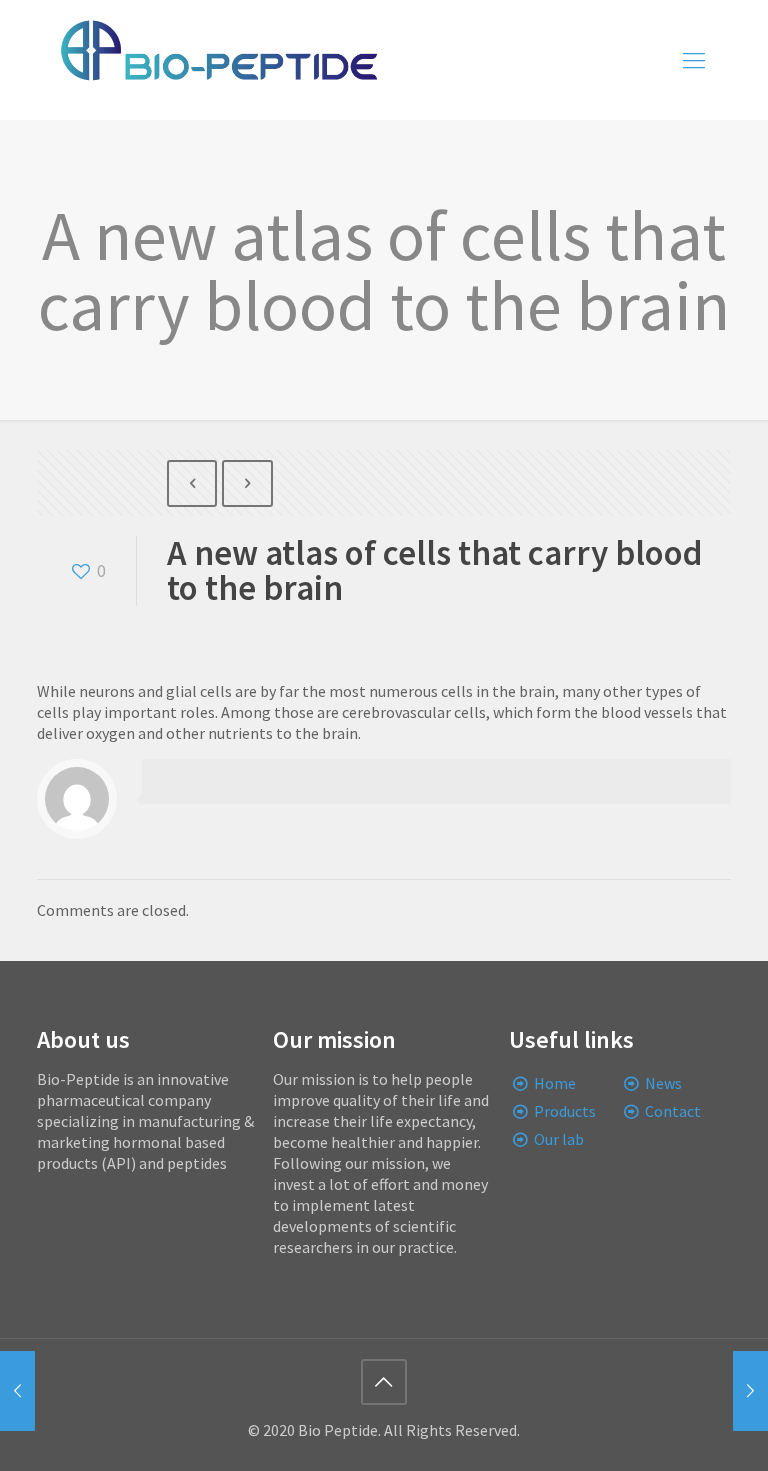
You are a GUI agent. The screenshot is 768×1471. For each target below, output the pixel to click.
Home (555, 1083)
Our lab (559, 1139)
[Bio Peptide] (218, 60)
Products (565, 1111)
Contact (673, 1111)
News (663, 1083)
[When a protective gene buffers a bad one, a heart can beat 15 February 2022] (750, 1391)
